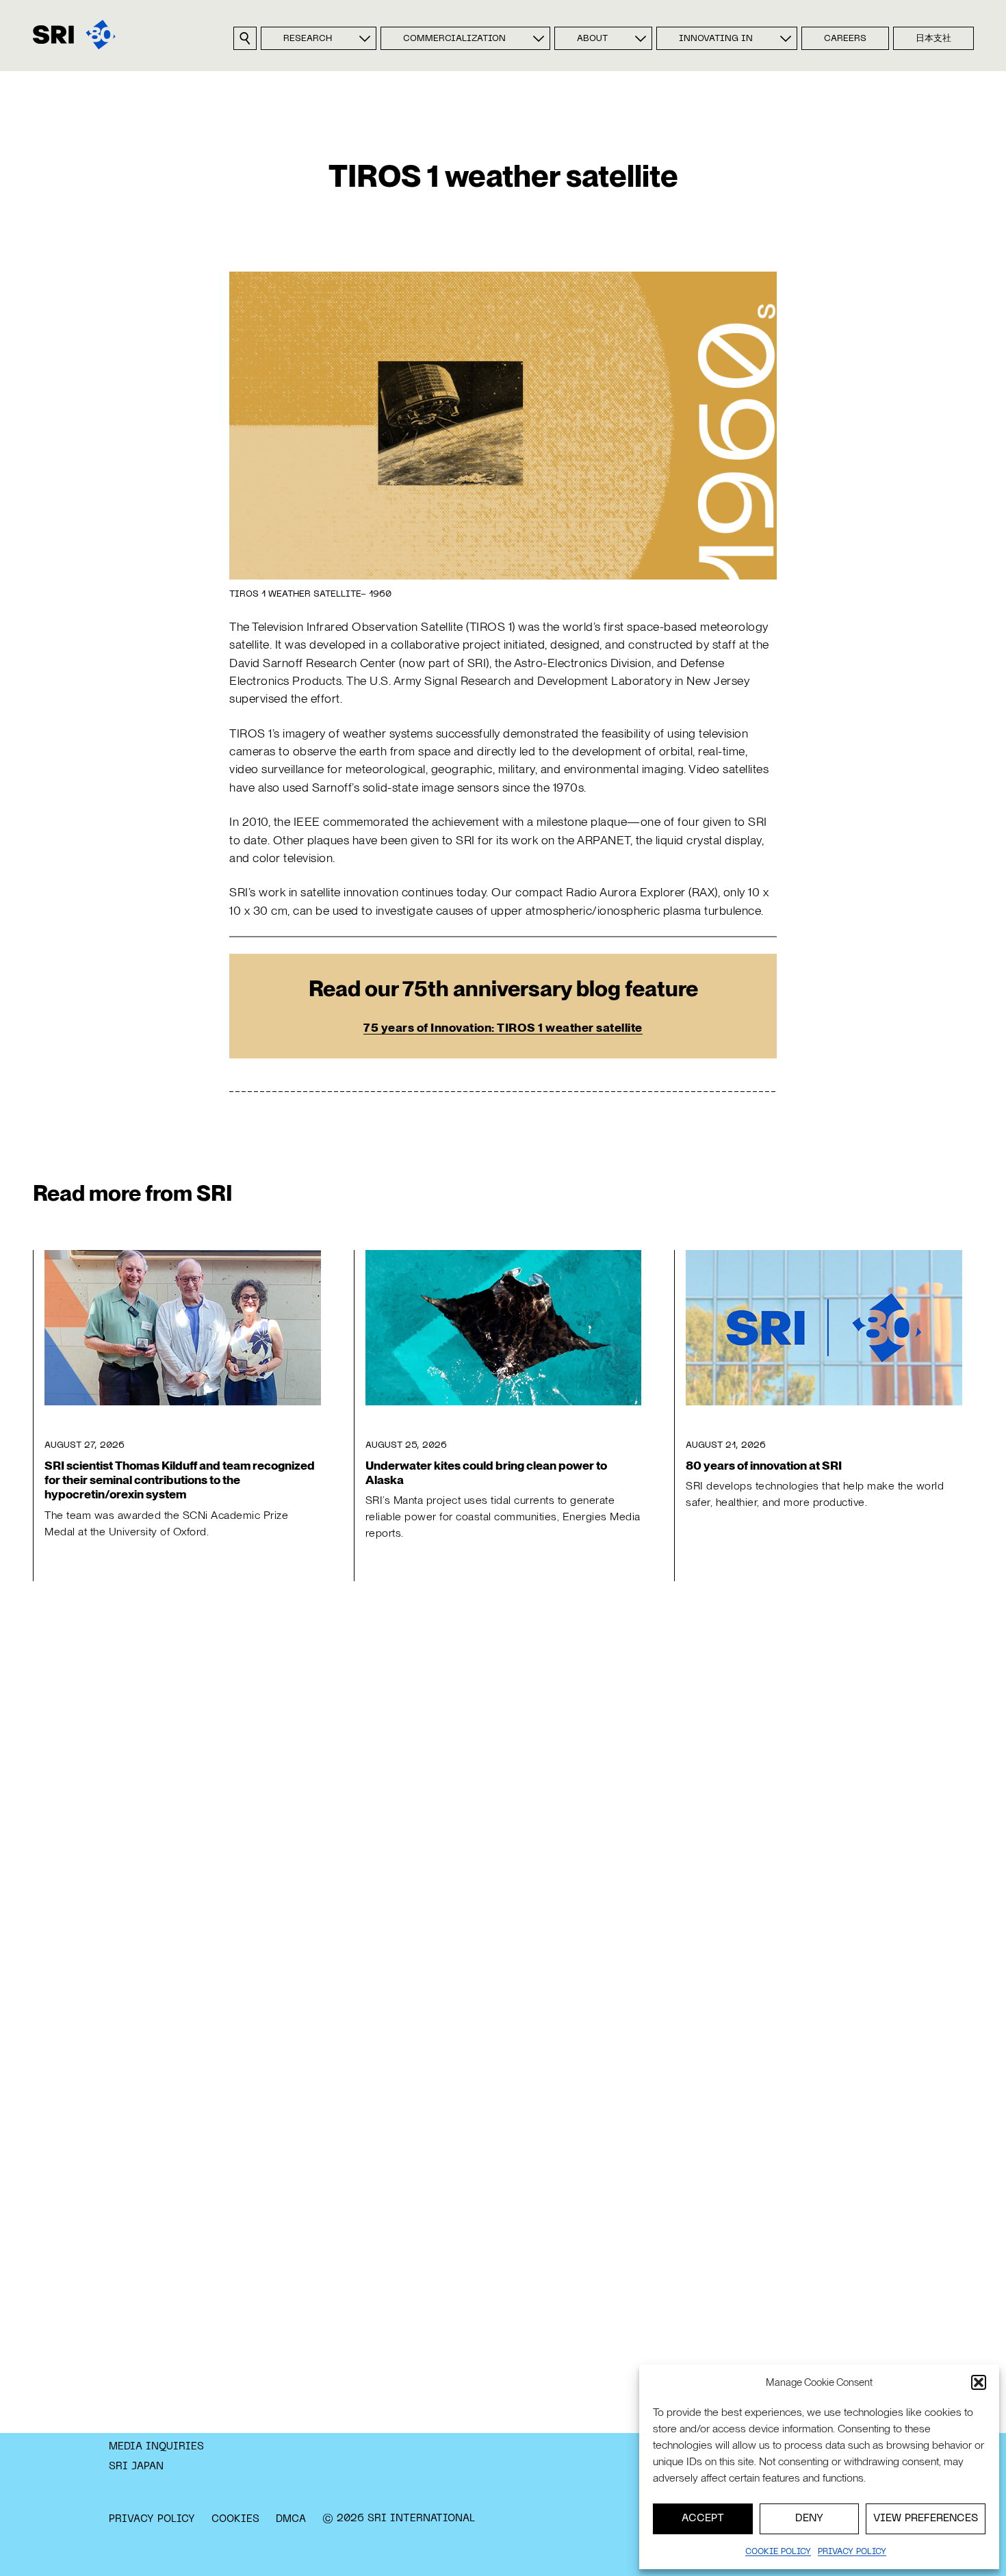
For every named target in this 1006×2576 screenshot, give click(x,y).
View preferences (926, 2519)
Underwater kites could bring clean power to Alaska (486, 1472)
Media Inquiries (156, 2447)
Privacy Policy (152, 2519)
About (592, 39)
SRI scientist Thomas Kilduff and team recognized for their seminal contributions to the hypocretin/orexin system (180, 1480)
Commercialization (454, 39)
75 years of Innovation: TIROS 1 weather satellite (503, 1027)
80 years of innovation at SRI (764, 1465)
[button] (979, 2382)
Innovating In (716, 39)
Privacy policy (852, 2552)
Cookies (235, 2519)
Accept (703, 2519)
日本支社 (933, 39)
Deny (809, 2519)
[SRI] (74, 35)
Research (308, 39)
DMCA (291, 2519)
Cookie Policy (778, 2552)
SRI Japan (136, 2467)
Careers (845, 39)
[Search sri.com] (245, 38)
